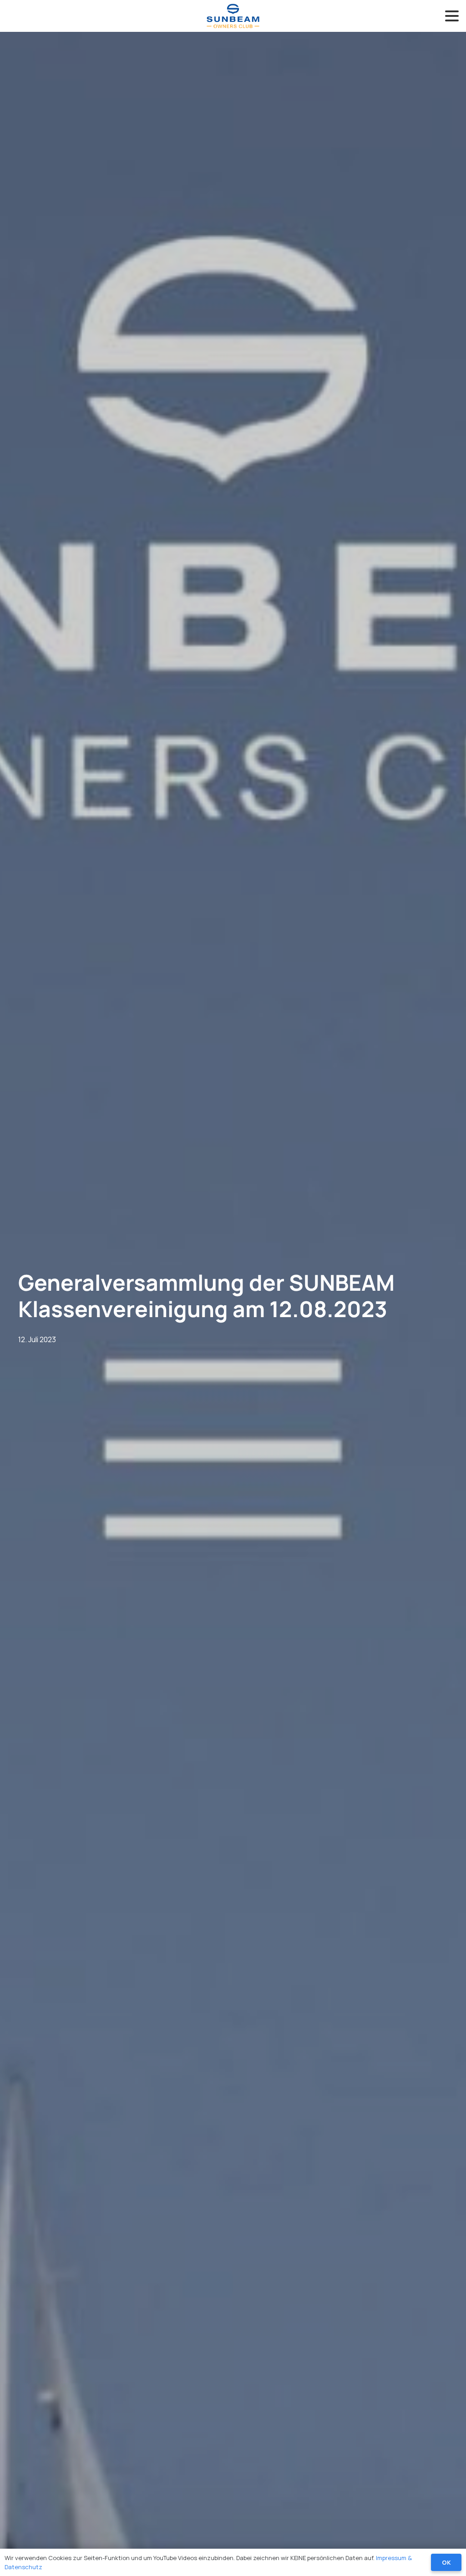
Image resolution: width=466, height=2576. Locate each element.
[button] (452, 16)
